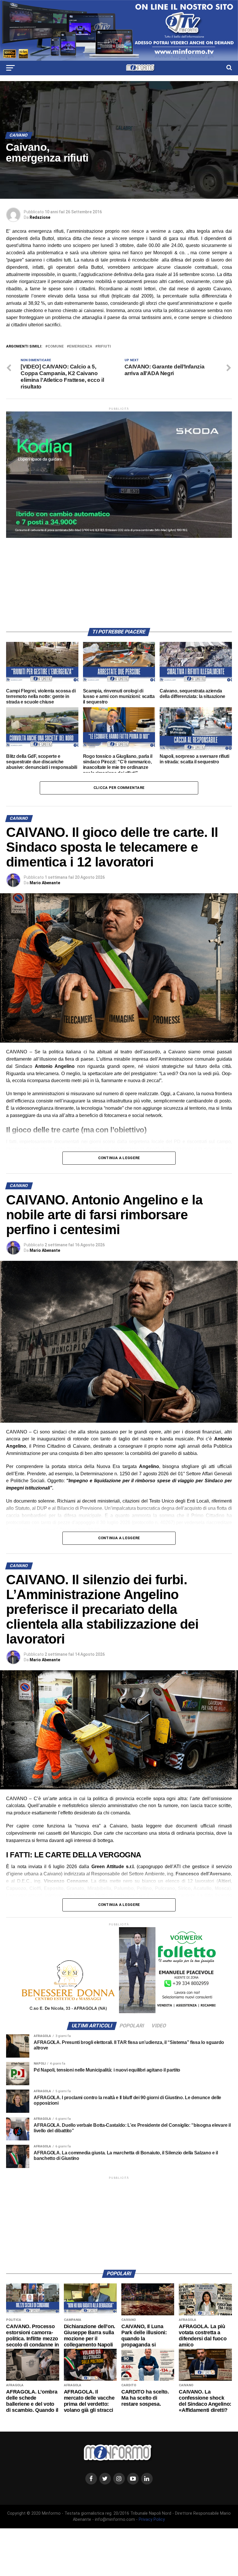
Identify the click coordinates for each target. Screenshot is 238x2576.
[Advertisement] (119, 579)
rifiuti (104, 347)
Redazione (40, 217)
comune (56, 347)
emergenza (81, 347)
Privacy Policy (152, 2519)
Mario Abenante (45, 883)
